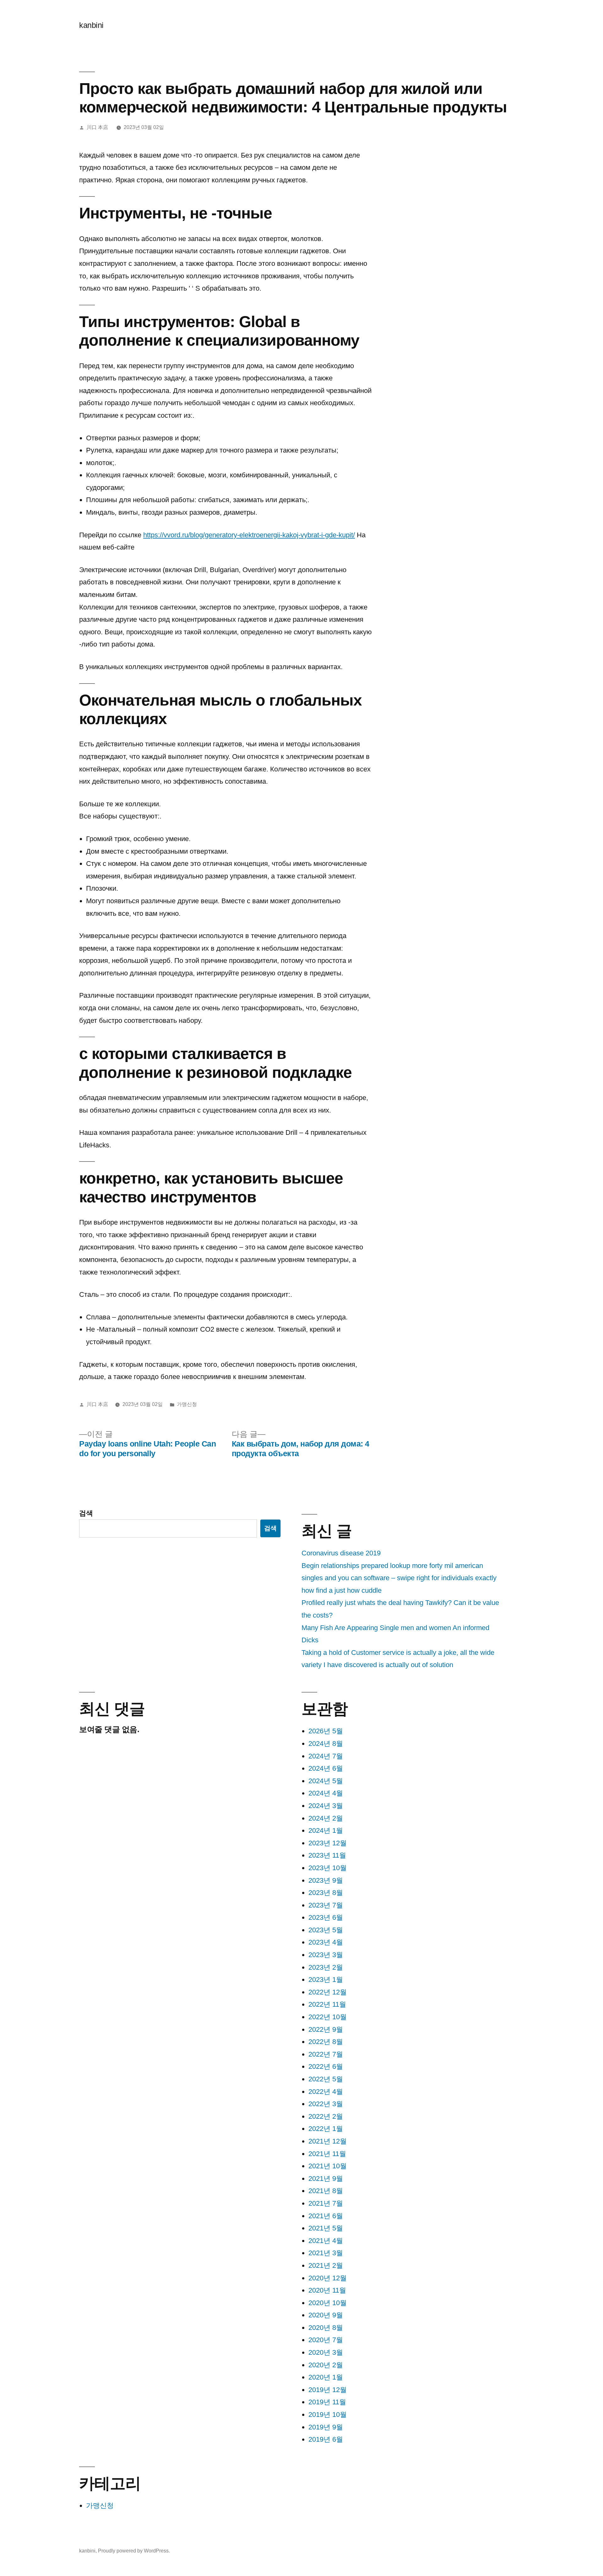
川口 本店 (97, 127)
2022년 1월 (326, 2129)
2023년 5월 (326, 1930)
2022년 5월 (326, 2079)
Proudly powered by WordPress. (134, 2551)
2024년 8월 (326, 1744)
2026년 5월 (326, 1731)
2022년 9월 (326, 2029)
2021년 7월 (326, 2203)
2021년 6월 (326, 2216)
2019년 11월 (327, 2402)
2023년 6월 (326, 1917)
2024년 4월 (326, 1793)
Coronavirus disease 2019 (341, 1553)
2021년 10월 (328, 2166)
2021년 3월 (326, 2253)
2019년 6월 (326, 2439)
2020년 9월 (326, 2315)
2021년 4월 (326, 2241)
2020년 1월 (326, 2377)
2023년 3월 (326, 1955)
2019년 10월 (328, 2415)
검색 (86, 1513)
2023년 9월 (326, 1880)
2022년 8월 (326, 2042)
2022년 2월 (326, 2116)
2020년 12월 (328, 2278)
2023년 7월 (326, 1905)
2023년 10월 (328, 1868)
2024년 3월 (326, 1806)
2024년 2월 (326, 1818)
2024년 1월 (326, 1830)
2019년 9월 (326, 2427)
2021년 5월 (326, 2228)
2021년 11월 (327, 2154)
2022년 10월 (328, 2017)
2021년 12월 (328, 2141)
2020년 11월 (327, 2290)
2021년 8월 (326, 2191)
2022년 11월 (327, 2004)
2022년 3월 (326, 2104)
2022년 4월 (326, 2092)
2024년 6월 (326, 1768)
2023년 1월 (326, 1980)
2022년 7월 (326, 2054)
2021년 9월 (326, 2179)
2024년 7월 (326, 1756)
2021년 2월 (326, 2265)
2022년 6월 (326, 2066)
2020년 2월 (326, 2365)
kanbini (91, 25)
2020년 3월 (326, 2352)
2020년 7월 (326, 2340)
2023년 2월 (326, 1967)
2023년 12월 (328, 1843)
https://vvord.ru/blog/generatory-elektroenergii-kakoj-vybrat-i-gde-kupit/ (249, 535)
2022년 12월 (328, 1992)
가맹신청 (187, 1404)
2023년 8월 (326, 1893)
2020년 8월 (326, 2328)
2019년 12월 (328, 2390)
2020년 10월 (328, 2303)
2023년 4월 (326, 1942)
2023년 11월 (327, 1855)
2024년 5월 (326, 1781)
